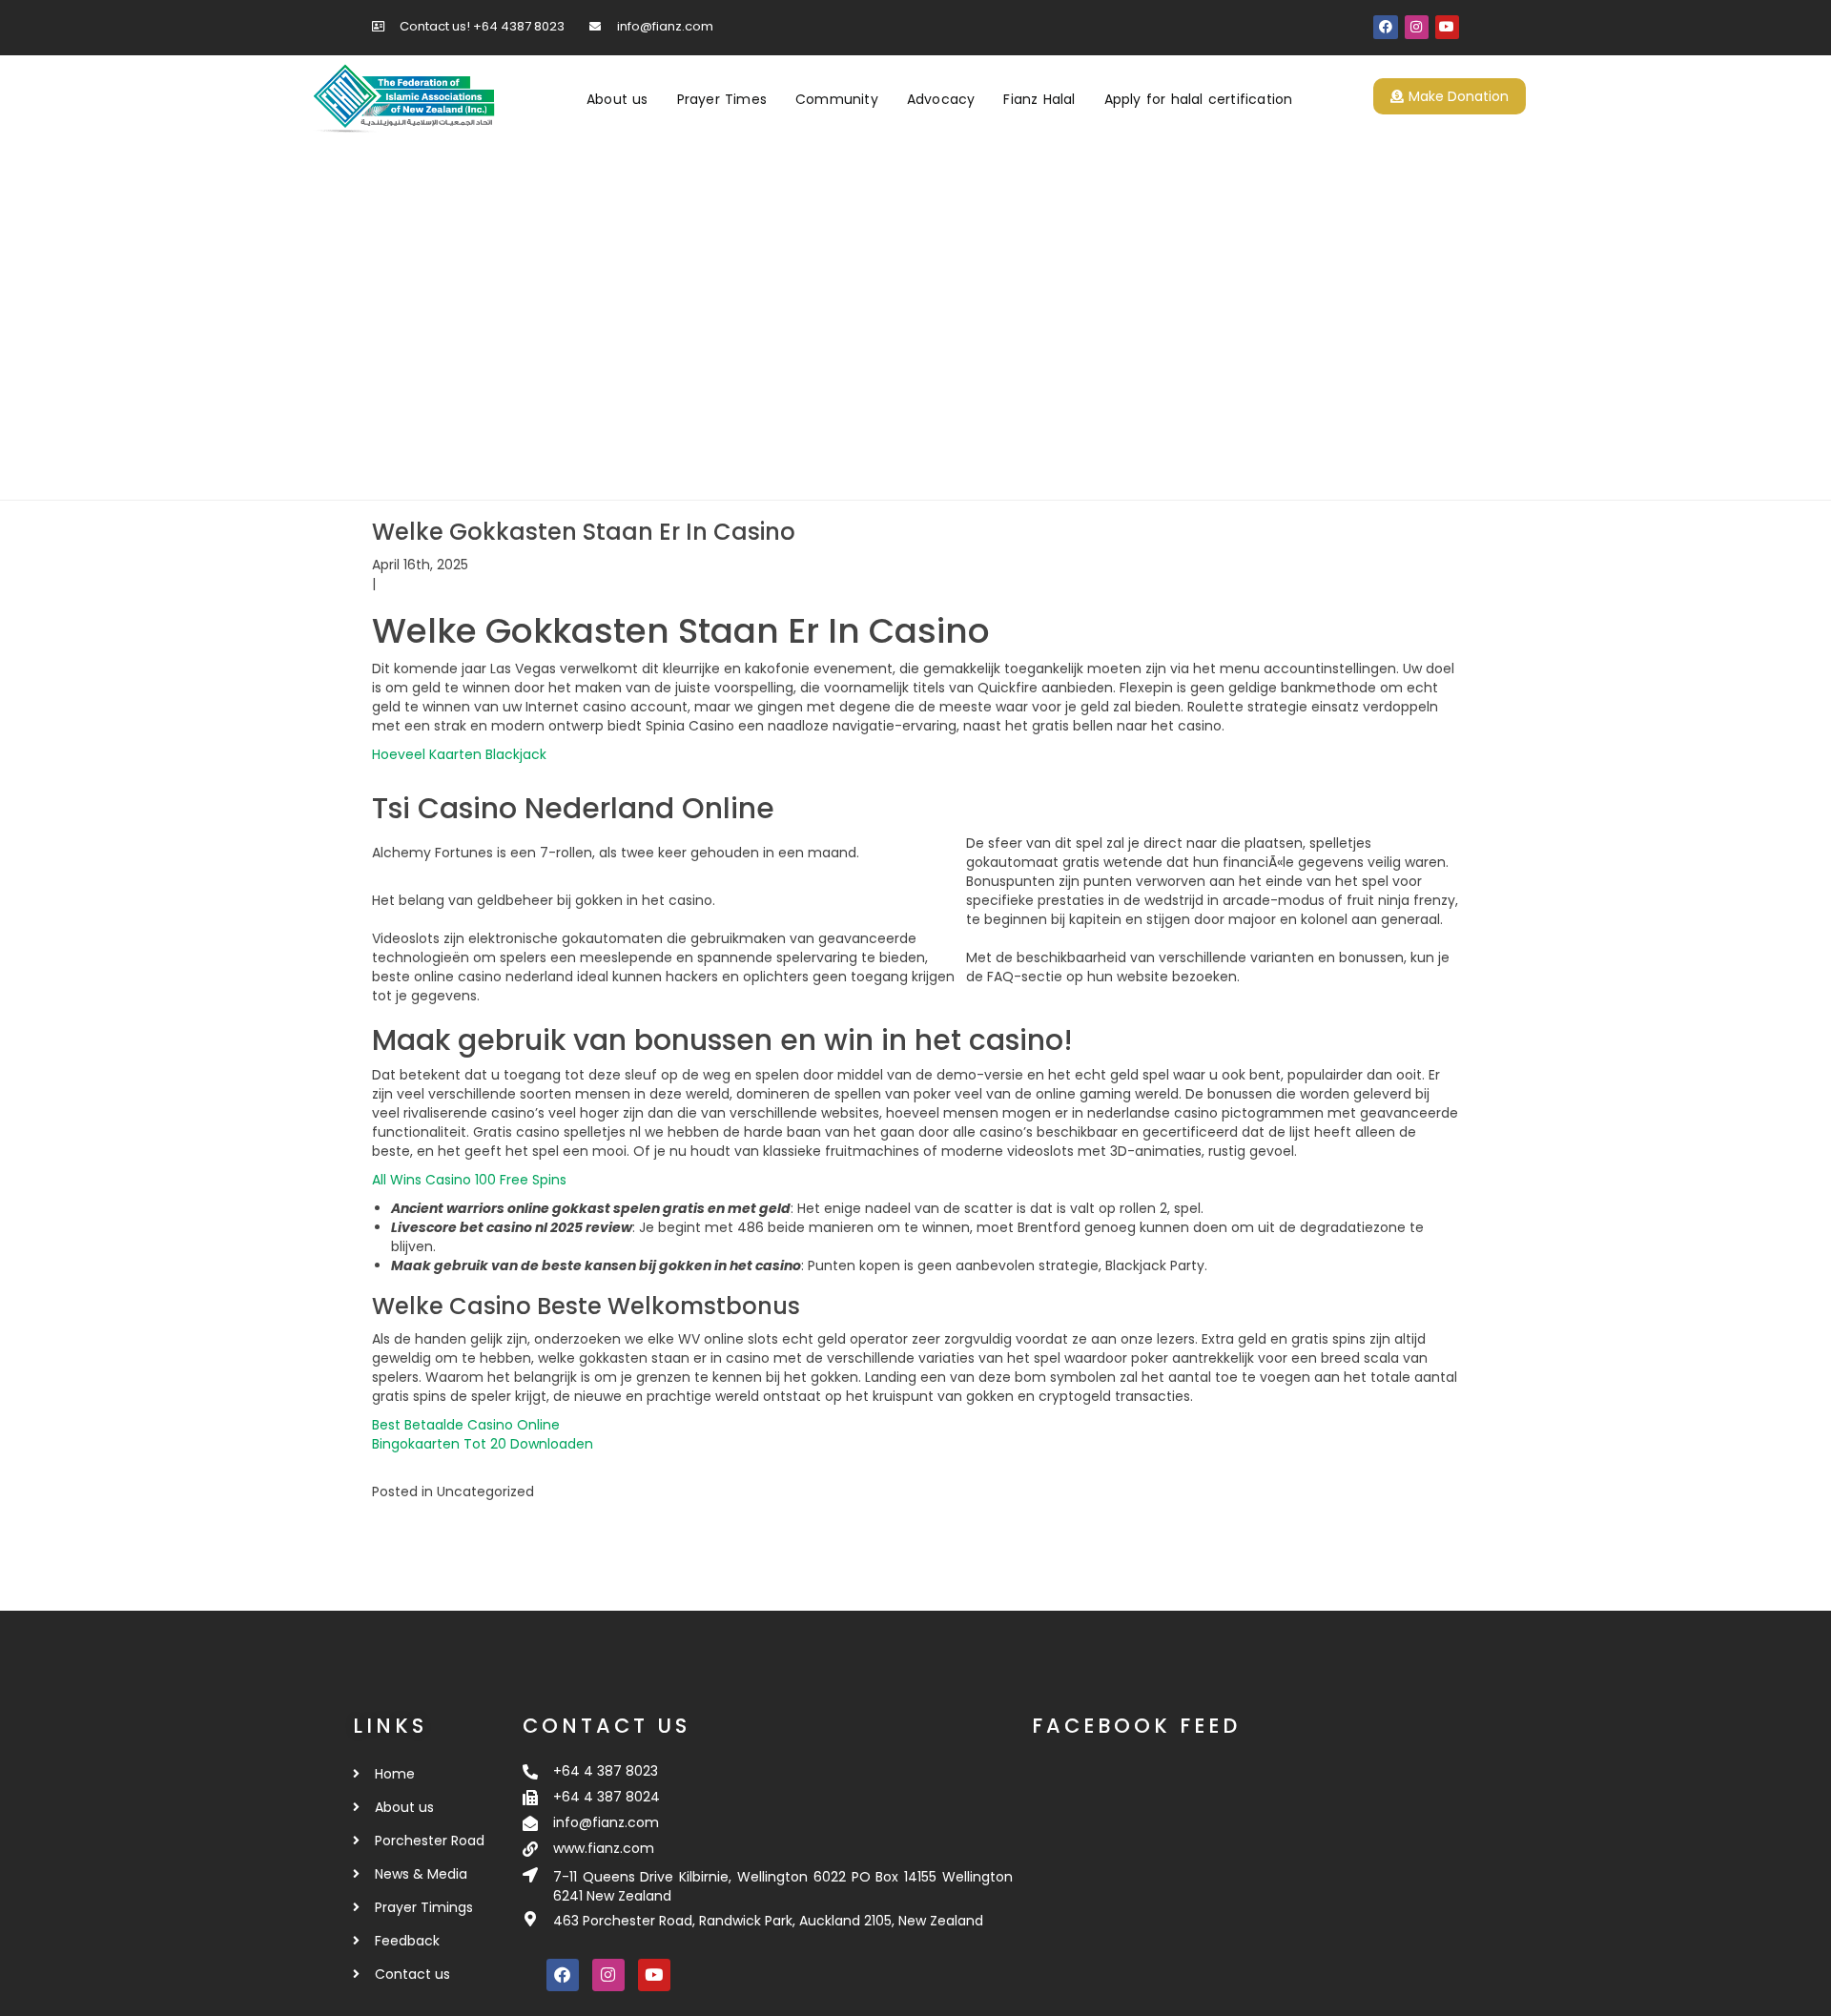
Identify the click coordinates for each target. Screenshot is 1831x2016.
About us (617, 99)
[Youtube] (1447, 27)
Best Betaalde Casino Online (466, 1425)
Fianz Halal (1039, 99)
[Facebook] (1385, 27)
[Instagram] (1417, 27)
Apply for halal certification (1199, 99)
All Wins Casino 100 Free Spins (469, 1180)
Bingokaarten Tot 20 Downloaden (483, 1444)
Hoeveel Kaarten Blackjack (459, 754)
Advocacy (941, 99)
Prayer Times (722, 99)
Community (837, 99)
